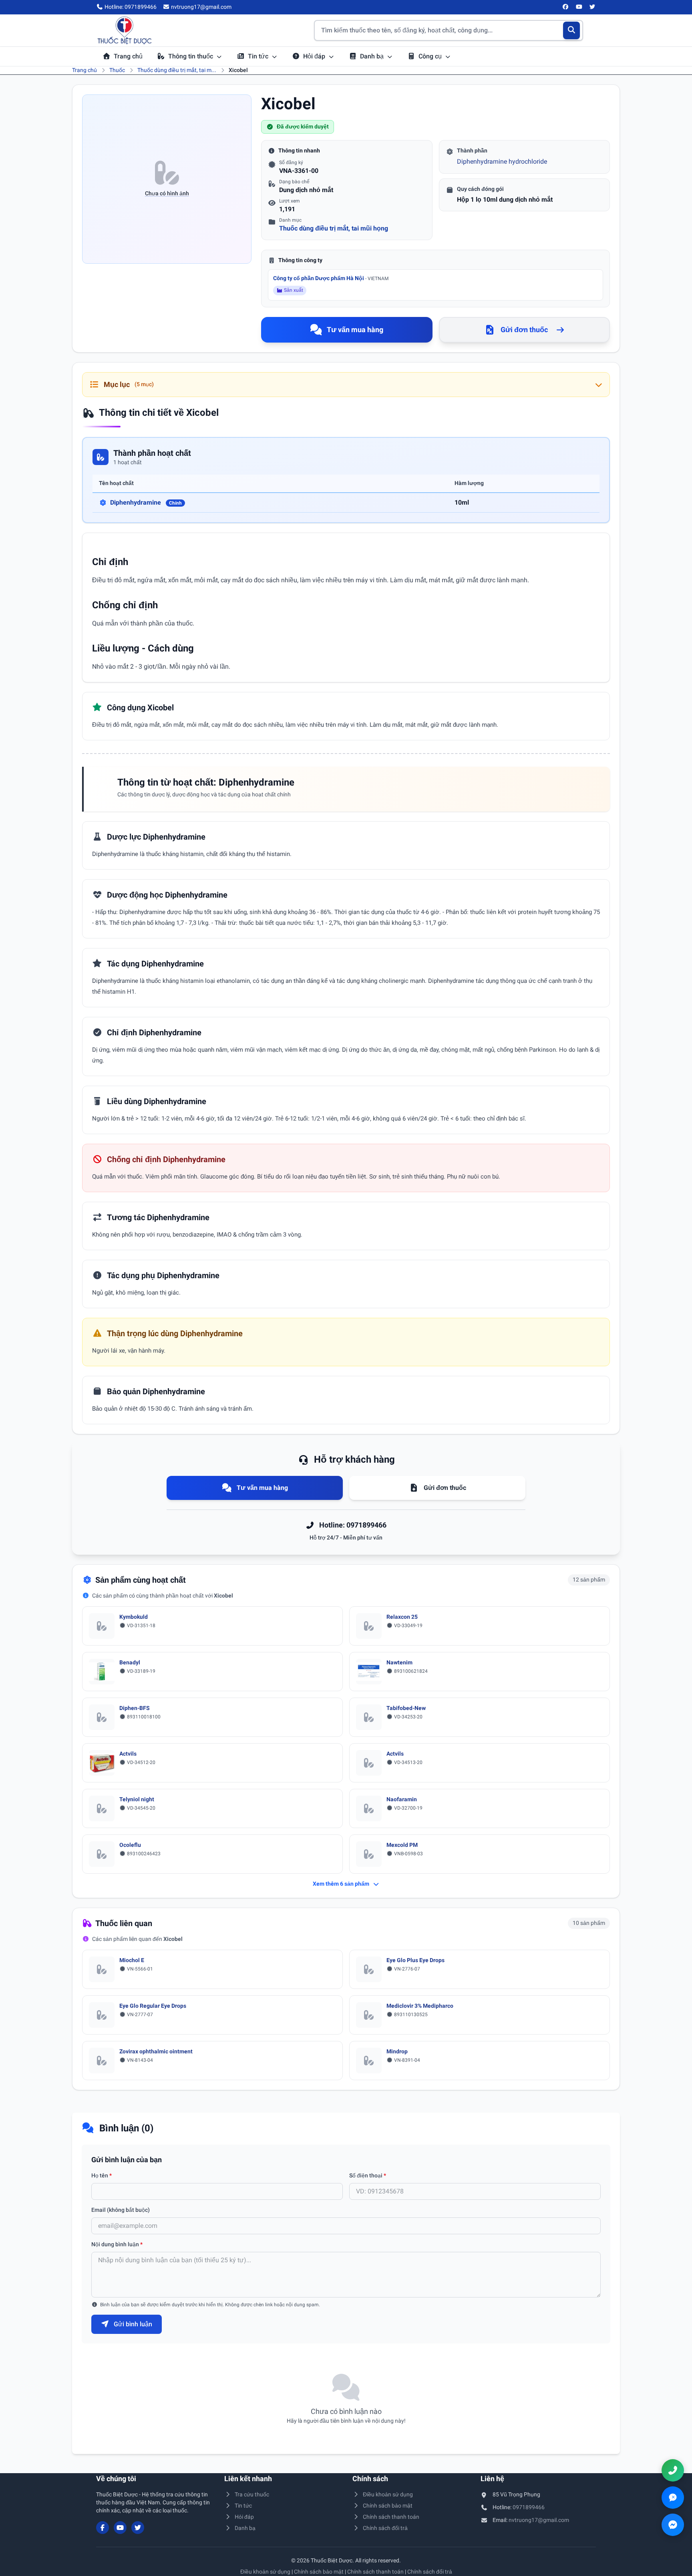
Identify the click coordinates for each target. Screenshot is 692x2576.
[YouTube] (579, 7)
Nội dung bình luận (117, 2244)
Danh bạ (373, 56)
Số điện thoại (368, 2175)
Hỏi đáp (315, 56)
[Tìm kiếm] (572, 30)
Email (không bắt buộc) (121, 2210)
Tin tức (259, 56)
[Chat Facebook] (673, 2525)
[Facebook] (566, 7)
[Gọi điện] (673, 2470)
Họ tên (102, 2175)
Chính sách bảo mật (388, 2506)
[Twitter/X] (593, 7)
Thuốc (117, 70)
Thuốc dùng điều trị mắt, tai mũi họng (334, 228)
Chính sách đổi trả (385, 2528)
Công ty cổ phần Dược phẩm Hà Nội (331, 278)
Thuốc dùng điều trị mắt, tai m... (177, 70)
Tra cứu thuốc (252, 2494)
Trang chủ (128, 56)
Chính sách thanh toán (391, 2517)
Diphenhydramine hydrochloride (502, 161)
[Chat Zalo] (673, 2498)
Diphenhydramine (146, 502)
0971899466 (529, 2507)
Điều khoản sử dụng (388, 2494)
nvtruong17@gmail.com (539, 2520)
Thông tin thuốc (191, 56)
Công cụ (431, 56)
